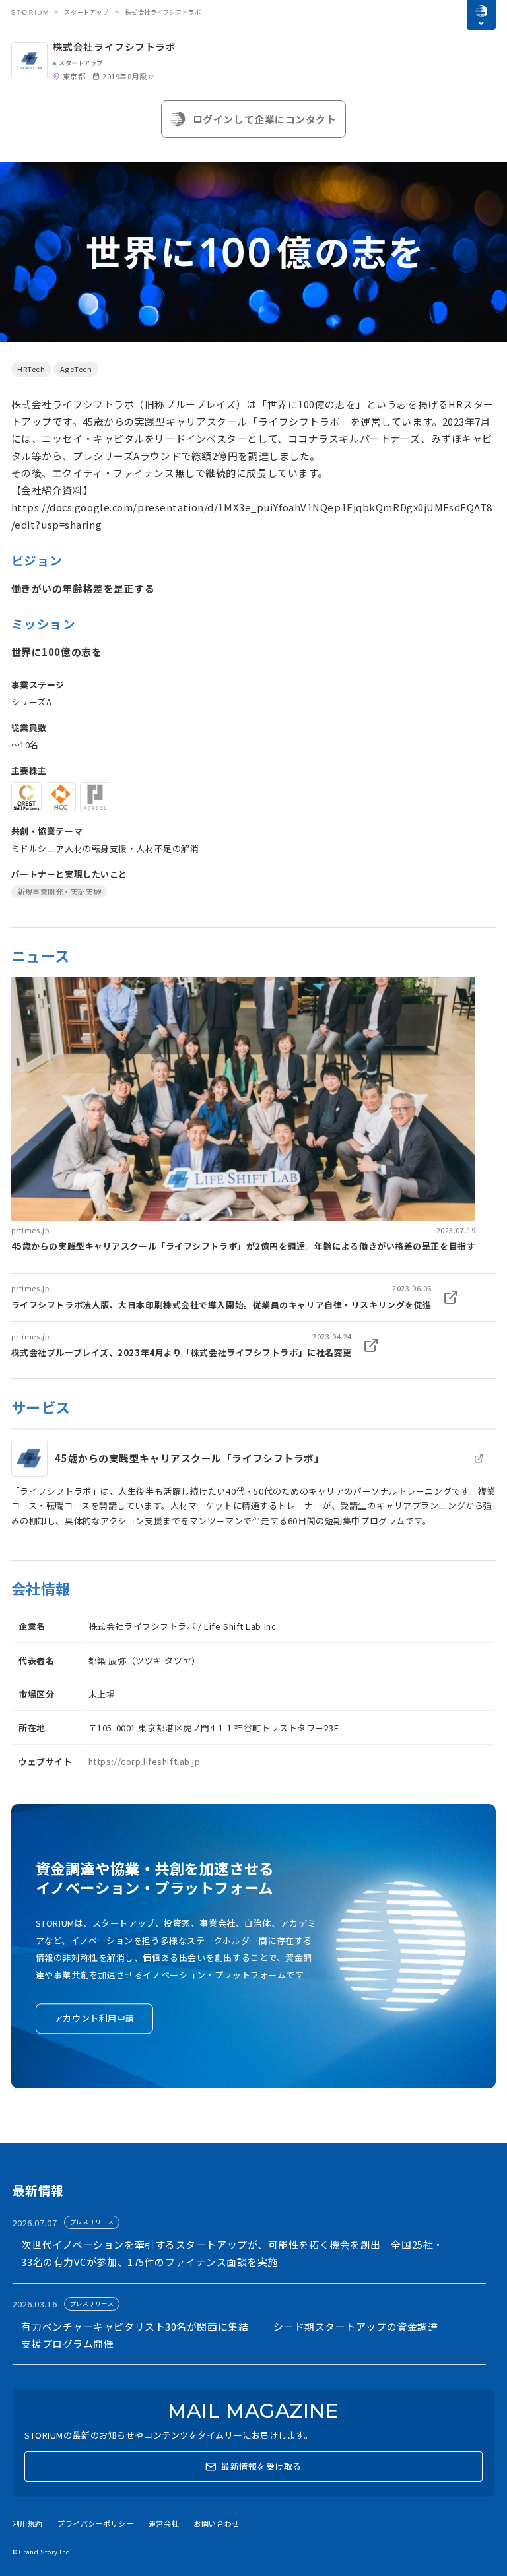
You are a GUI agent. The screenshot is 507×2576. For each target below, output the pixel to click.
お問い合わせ (216, 2523)
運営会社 (164, 2523)
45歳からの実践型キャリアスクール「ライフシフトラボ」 (189, 1458)
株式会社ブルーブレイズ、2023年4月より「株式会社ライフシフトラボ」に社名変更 (182, 1352)
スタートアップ (86, 12)
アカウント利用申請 (94, 2018)
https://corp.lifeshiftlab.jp (145, 1761)
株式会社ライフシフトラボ (115, 47)
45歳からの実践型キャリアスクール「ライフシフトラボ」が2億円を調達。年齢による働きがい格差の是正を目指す (244, 1246)
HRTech (31, 369)
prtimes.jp (31, 1230)
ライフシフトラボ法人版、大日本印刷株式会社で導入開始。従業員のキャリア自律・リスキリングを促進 (221, 1305)
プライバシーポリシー (96, 2523)
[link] (244, 1115)
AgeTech (76, 369)
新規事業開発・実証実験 (59, 891)
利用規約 (28, 2523)
